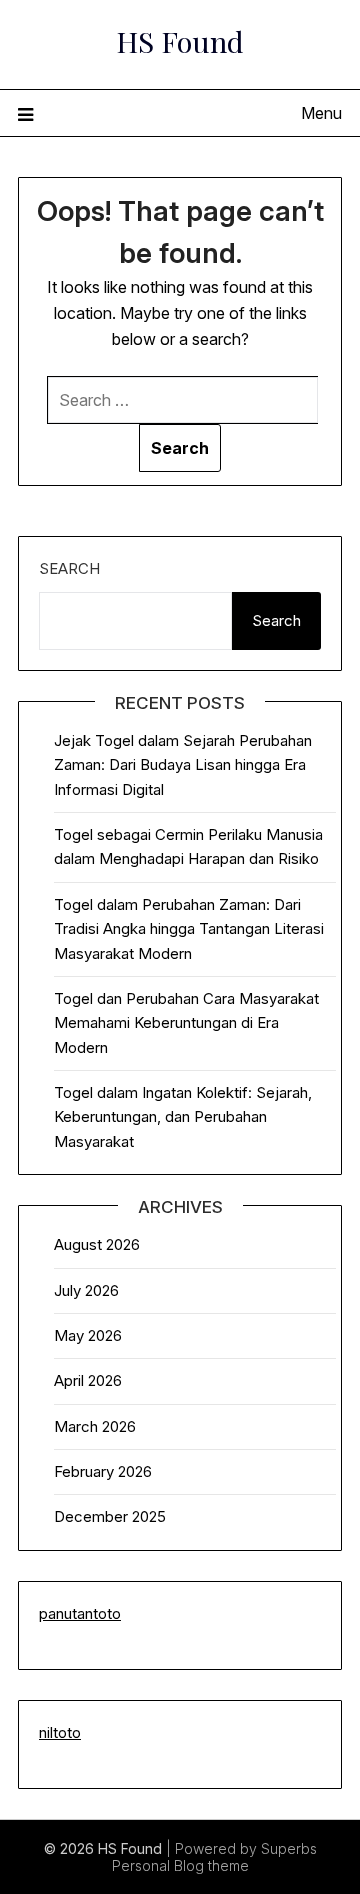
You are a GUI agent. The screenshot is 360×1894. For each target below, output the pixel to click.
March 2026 (95, 1426)
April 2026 (88, 1380)
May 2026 (88, 1335)
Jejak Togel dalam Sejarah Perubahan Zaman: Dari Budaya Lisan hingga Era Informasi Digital (183, 765)
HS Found (180, 41)
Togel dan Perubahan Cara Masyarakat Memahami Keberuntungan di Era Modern (186, 1023)
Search (69, 568)
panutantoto (80, 1613)
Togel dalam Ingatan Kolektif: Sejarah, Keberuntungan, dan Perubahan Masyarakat (183, 1117)
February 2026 (103, 1471)
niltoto (60, 1732)
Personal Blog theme (180, 1865)
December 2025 (110, 1516)
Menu (321, 113)
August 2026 (97, 1244)
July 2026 (86, 1290)
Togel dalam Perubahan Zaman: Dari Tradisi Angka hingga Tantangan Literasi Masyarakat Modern (189, 929)
